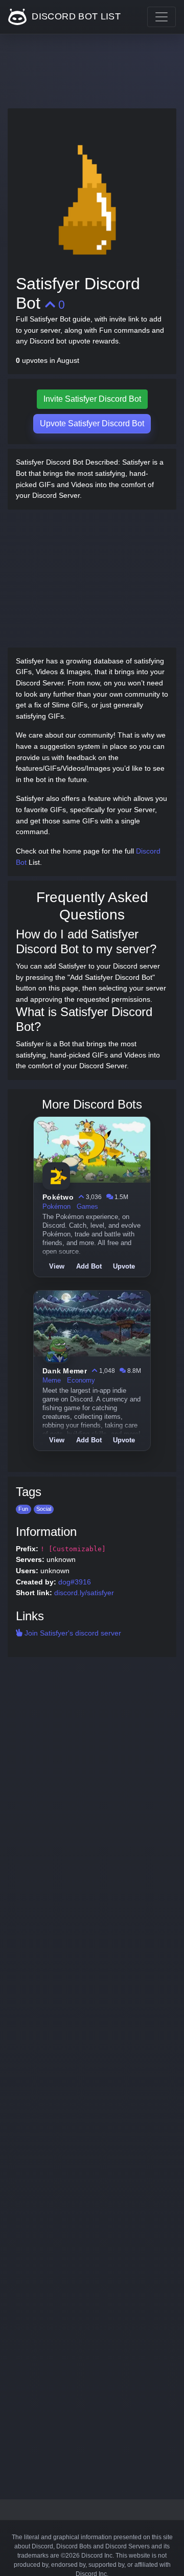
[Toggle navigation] (162, 17)
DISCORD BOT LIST (75, 16)
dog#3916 (75, 1582)
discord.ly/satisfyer (84, 1593)
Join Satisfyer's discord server (72, 1633)
